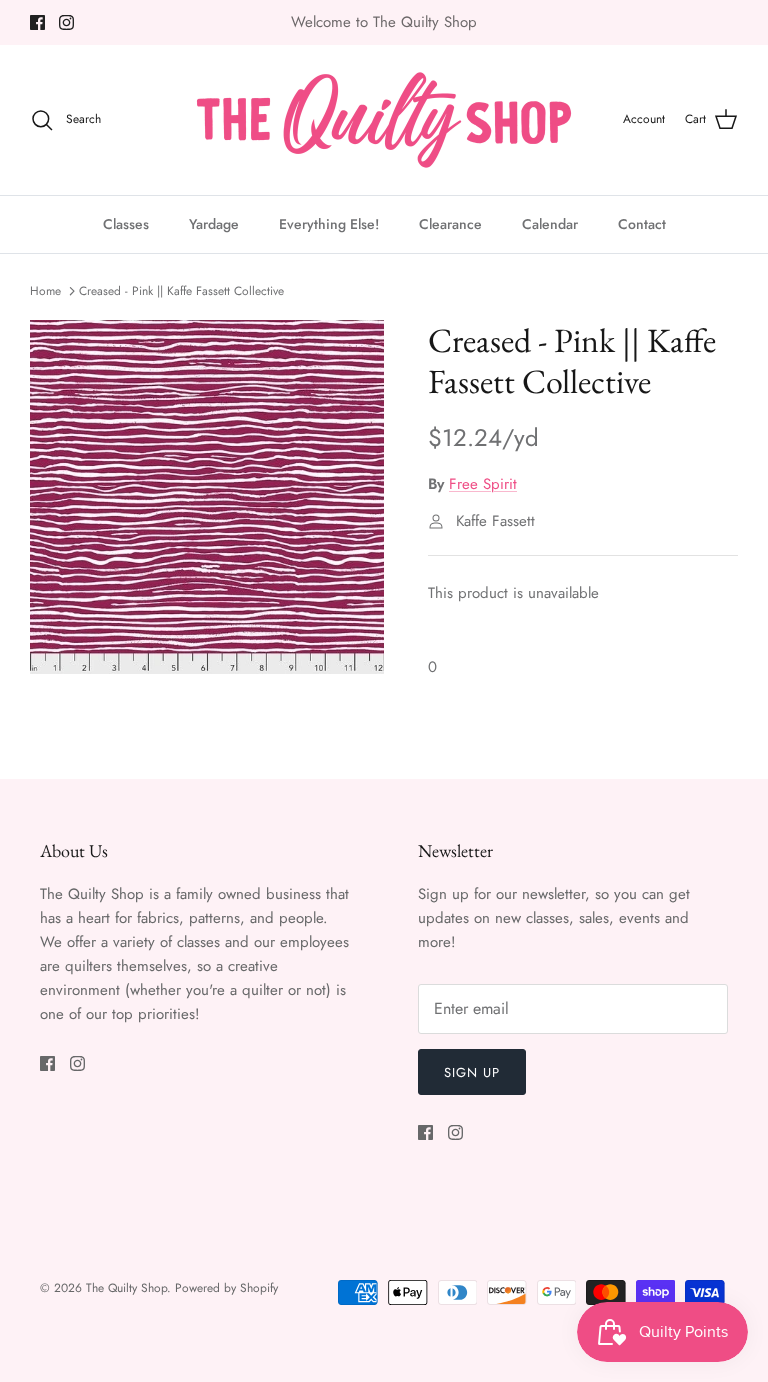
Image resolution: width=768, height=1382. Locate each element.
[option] (207, 497)
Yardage (214, 224)
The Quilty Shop (126, 1288)
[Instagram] (66, 22)
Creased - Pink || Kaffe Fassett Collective (181, 291)
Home (45, 291)
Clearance (450, 224)
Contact (642, 224)
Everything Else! (329, 224)
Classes (126, 224)
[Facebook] (37, 22)
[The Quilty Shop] (384, 120)
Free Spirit (483, 484)
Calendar (550, 224)
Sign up (472, 1072)
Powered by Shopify (226, 1288)
